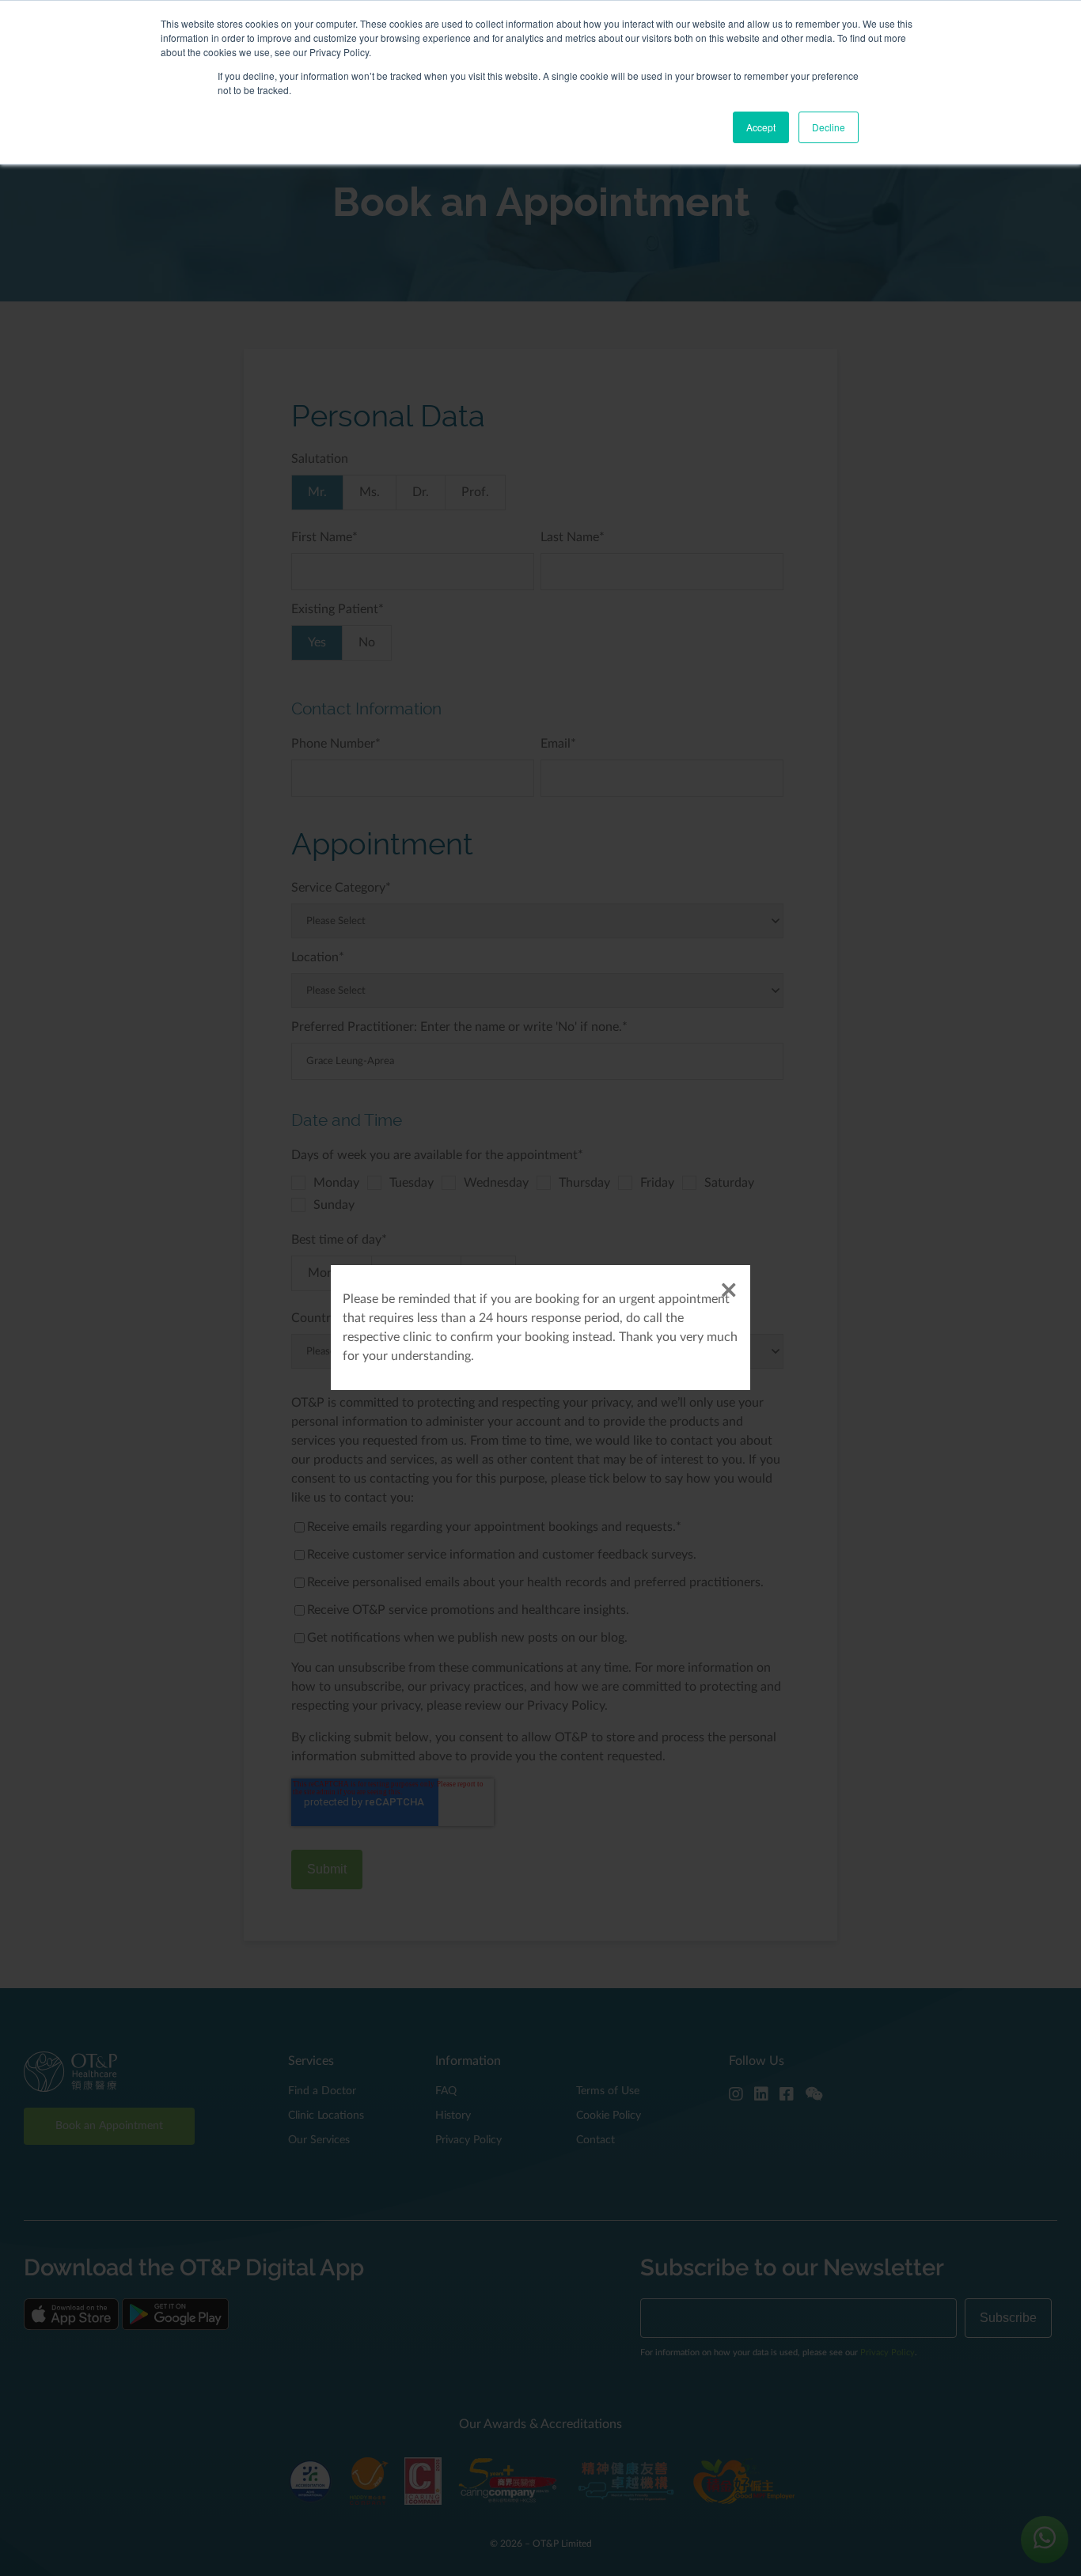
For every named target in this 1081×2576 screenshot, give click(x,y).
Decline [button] (829, 127)
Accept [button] (761, 127)
